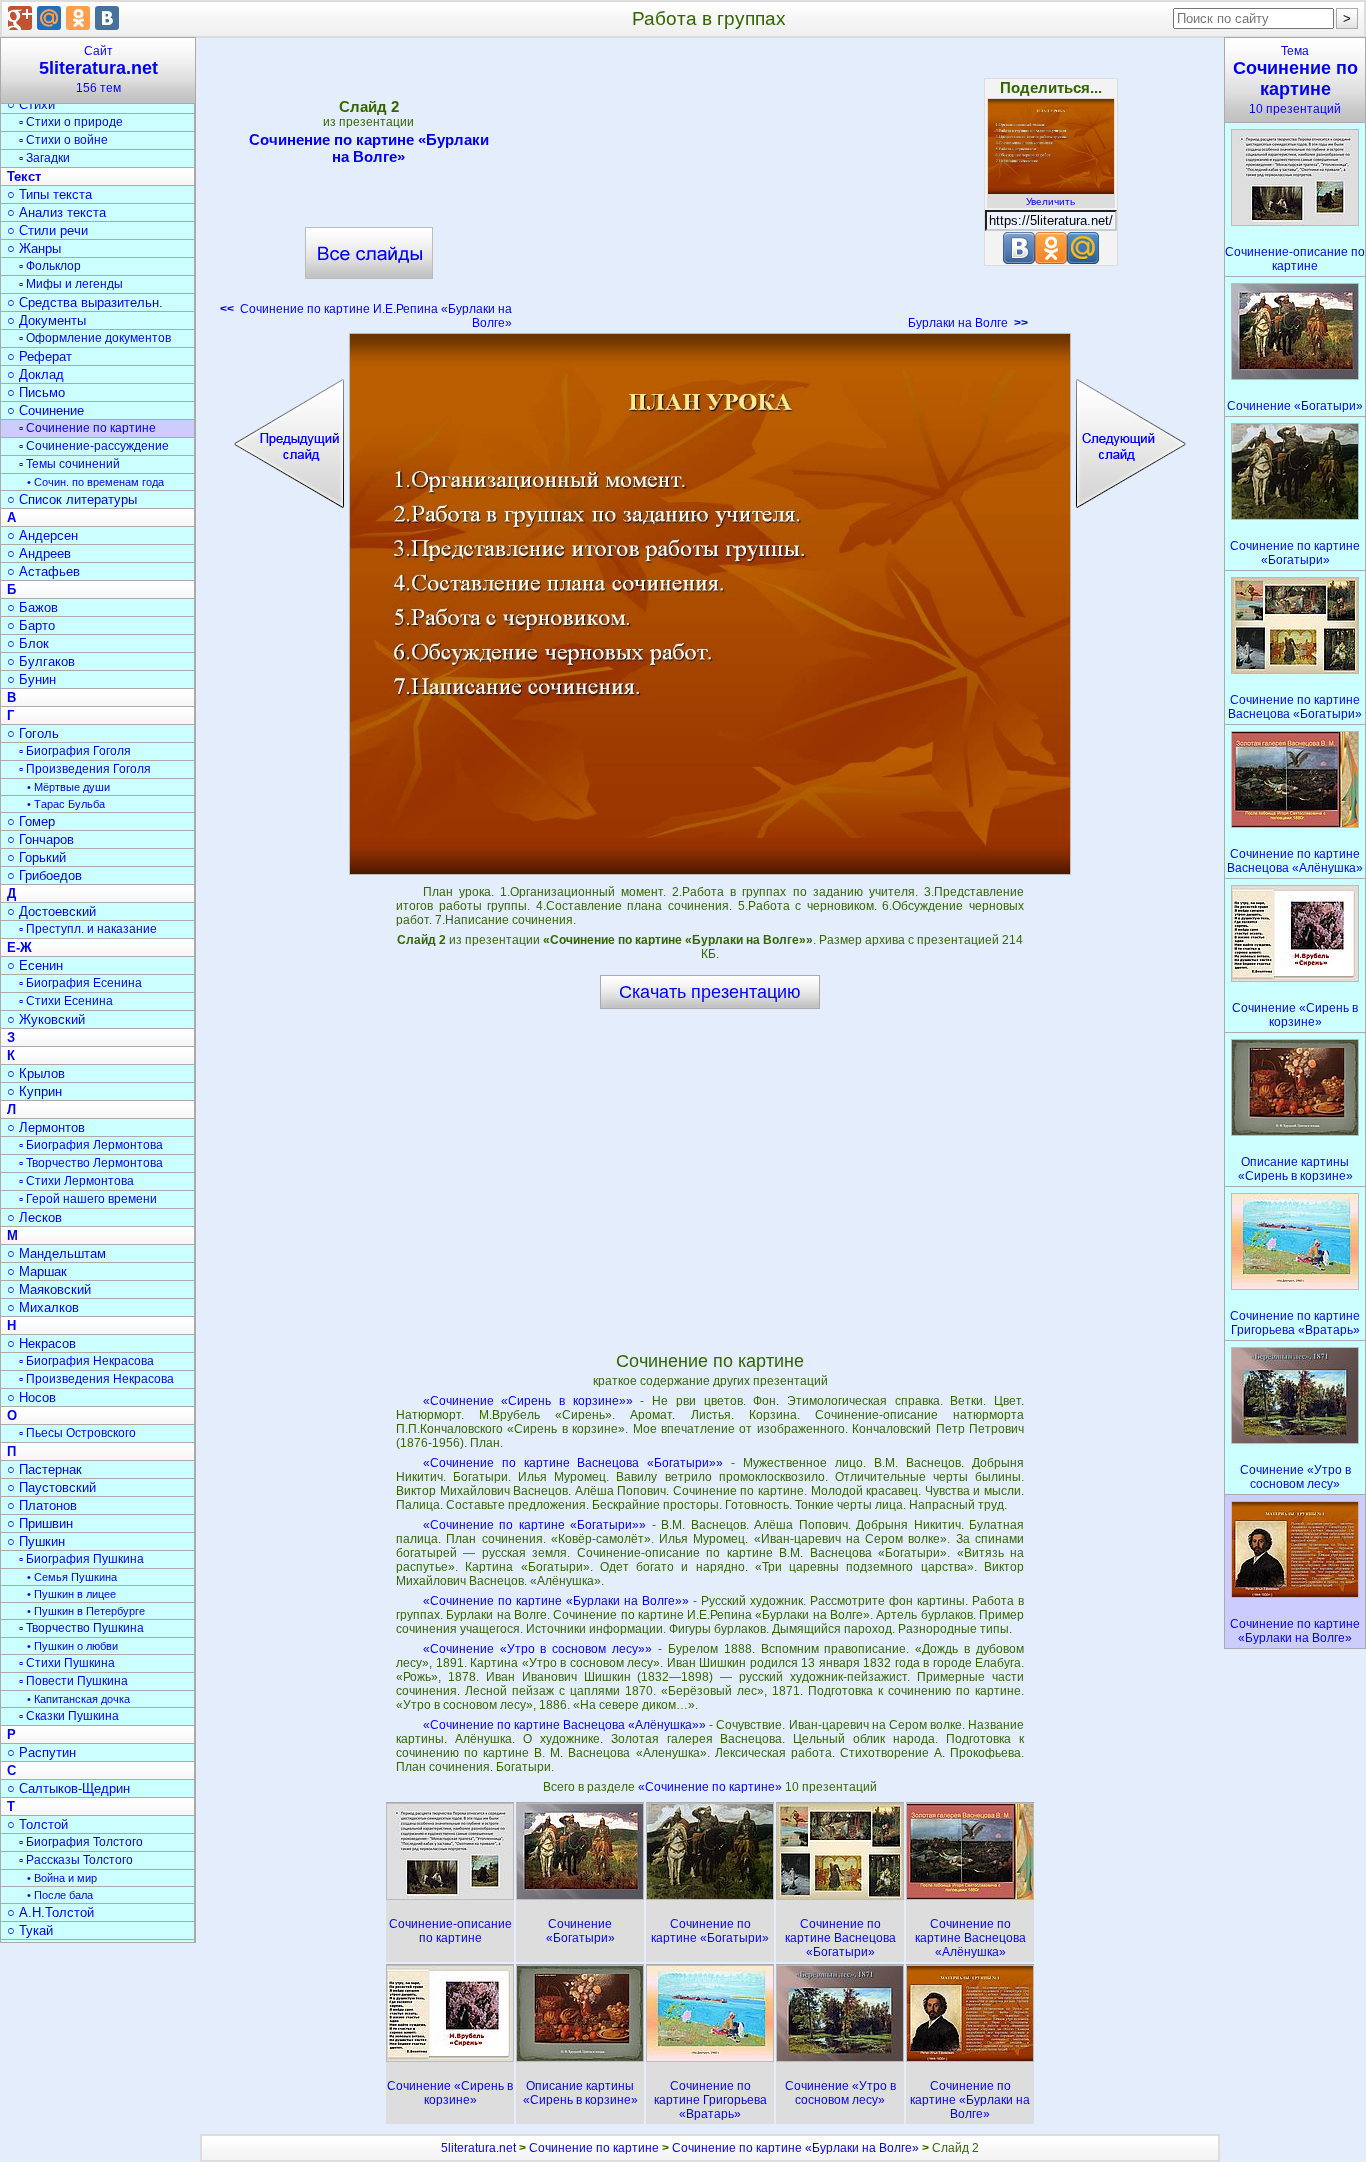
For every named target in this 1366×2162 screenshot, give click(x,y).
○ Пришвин (40, 1523)
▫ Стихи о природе (71, 122)
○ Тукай (30, 1930)
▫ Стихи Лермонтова (76, 1181)
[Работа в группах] (710, 604)
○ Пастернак (44, 1469)
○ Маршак (37, 1271)
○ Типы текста (49, 194)
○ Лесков (34, 1217)
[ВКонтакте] (107, 18)
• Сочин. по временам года (95, 482)
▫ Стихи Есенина (66, 1001)
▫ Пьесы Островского (77, 1433)
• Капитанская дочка (78, 1699)
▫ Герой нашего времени (88, 1199)
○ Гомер (31, 821)
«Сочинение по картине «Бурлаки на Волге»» (556, 1601)
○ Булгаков (41, 661)
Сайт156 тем (98, 69)
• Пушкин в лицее (71, 1594)
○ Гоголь (33, 733)
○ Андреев (39, 553)
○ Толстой (37, 1824)
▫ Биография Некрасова (86, 1361)
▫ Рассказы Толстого (76, 1860)
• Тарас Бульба (66, 804)
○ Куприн (34, 1091)
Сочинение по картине (594, 2148)
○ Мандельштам (56, 1253)
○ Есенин (35, 965)
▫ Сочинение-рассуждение (94, 446)
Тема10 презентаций (1295, 80)
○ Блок (28, 643)
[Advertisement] (710, 190)
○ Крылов (36, 1073)
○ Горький (36, 857)
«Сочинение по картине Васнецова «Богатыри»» (573, 1463)
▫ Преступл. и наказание (88, 929)
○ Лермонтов (46, 1127)
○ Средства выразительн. (85, 302)
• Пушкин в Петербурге (86, 1611)
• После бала (60, 1895)
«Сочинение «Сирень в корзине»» (528, 1401)
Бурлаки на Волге (968, 323)
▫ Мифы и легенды (71, 284)
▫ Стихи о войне (63, 140)
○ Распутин (41, 1752)
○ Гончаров (40, 839)
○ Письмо (36, 392)
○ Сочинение (45, 410)
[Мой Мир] (49, 18)
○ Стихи (31, 104)
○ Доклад (35, 374)
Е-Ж (19, 947)
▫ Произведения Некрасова (96, 1379)
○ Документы (46, 320)
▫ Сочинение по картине (87, 428)
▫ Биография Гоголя (75, 751)
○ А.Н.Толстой (50, 1912)
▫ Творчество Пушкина (81, 1628)
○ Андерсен (42, 535)
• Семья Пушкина (72, 1577)
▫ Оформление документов (95, 338)
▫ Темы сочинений (69, 464)
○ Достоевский (51, 911)
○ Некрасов (41, 1343)
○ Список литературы (72, 499)
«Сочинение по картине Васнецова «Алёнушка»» (565, 1725)
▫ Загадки (44, 158)
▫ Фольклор (50, 266)
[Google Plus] (20, 18)
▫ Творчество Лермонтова (91, 1163)
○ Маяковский (49, 1289)
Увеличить (1050, 201)
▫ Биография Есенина (80, 983)
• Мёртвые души (68, 787)
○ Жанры (34, 248)
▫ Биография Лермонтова (91, 1145)
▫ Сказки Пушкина (69, 1716)
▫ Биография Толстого (81, 1842)
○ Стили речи (47, 230)
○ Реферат (39, 356)
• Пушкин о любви (72, 1646)
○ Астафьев (43, 571)
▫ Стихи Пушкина (67, 1663)
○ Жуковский (46, 1019)
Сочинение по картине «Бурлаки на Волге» (369, 148)
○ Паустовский (51, 1487)
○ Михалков (43, 1307)
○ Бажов (32, 607)
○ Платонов (42, 1505)
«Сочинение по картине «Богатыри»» (534, 1525)
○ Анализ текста (56, 212)
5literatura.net (478, 2148)
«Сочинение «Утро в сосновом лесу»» (537, 1649)
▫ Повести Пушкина (73, 1681)
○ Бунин (31, 679)
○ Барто (31, 625)
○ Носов (31, 1397)
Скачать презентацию (710, 992)
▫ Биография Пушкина (81, 1559)
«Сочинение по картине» (711, 1787)
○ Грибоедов (44, 875)
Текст (24, 176)
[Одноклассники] (78, 18)
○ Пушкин (36, 1541)
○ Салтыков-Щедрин (68, 1788)
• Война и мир (62, 1878)
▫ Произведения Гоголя (85, 769)
